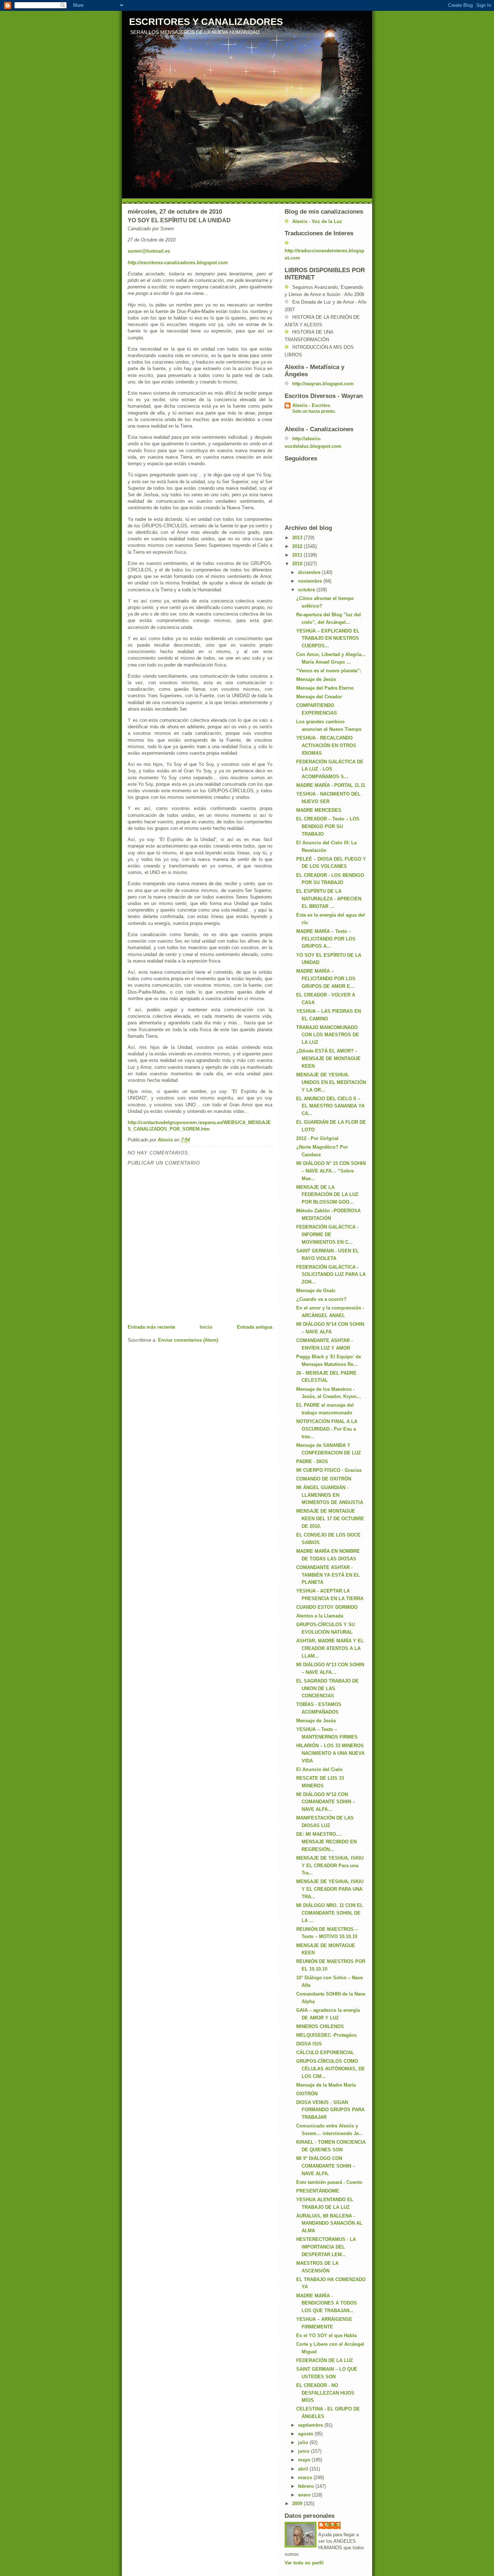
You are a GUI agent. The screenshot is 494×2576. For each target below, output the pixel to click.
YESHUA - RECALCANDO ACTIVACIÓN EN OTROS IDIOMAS (326, 745)
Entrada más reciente (151, 1327)
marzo (306, 2478)
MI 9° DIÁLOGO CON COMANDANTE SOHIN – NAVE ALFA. (326, 2166)
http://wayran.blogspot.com (323, 384)
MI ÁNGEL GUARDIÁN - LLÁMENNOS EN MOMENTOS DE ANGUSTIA (330, 1495)
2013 (298, 538)
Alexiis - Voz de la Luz (317, 221)
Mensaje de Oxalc (316, 1291)
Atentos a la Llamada (320, 1616)
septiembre (311, 2425)
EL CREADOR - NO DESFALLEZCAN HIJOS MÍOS (325, 2393)
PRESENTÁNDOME (318, 2191)
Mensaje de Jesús (316, 679)
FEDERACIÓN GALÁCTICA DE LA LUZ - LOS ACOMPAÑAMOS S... (330, 769)
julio (304, 2442)
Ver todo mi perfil (304, 2563)
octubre (307, 590)
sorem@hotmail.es (149, 251)
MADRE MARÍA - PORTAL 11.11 (331, 785)
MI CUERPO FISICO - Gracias (329, 1470)
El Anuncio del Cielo (319, 1769)
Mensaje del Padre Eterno (325, 688)
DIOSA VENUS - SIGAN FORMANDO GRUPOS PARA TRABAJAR (330, 2110)
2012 (298, 546)
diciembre (310, 572)
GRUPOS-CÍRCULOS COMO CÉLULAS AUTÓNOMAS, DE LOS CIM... (331, 2069)
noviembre (311, 581)
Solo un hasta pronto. (314, 411)
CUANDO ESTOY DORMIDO (327, 1607)
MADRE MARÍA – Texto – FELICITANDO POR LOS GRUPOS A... (326, 939)
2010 (298, 564)
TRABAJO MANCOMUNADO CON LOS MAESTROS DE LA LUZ (328, 1035)
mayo (305, 2460)
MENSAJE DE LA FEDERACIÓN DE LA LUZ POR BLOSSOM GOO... (327, 1195)
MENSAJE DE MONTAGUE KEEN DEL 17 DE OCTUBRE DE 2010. (330, 1519)
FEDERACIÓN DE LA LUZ (325, 2360)
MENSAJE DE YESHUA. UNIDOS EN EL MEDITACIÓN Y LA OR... (331, 1082)
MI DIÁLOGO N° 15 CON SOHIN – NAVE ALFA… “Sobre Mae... (331, 1171)
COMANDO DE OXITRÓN (324, 1479)
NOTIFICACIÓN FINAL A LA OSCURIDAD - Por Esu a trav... (327, 1429)
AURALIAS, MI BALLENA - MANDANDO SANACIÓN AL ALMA (329, 2223)
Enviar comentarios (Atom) (188, 1340)
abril (304, 2469)
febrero (307, 2486)
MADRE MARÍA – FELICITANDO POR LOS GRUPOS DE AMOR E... (326, 979)
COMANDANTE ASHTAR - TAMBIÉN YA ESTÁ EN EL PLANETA (328, 1575)
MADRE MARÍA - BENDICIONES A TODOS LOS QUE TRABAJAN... (327, 2303)
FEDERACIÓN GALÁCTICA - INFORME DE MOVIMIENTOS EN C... (327, 1235)
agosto (306, 2434)
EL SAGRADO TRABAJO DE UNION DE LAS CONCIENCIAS (327, 1688)
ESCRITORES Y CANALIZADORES (206, 22)
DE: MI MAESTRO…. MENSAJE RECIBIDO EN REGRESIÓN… (326, 1842)
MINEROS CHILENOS (320, 2026)
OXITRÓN (307, 2094)
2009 (298, 2504)
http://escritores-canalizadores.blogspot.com (178, 263)
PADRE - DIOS (312, 1461)
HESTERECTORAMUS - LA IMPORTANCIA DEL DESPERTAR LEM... (326, 2247)
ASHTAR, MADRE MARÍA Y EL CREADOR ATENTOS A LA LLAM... (330, 1648)
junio (305, 2451)
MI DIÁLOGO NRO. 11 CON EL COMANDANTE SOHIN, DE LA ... (330, 1913)
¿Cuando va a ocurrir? (321, 1299)
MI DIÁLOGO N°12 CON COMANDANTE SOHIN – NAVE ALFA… (326, 1802)
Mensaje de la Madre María (326, 2085)
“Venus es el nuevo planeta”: (329, 671)
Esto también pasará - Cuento (329, 2182)
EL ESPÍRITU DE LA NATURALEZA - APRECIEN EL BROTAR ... (329, 899)
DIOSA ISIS (309, 2044)
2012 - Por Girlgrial (317, 1138)
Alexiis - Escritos (311, 405)
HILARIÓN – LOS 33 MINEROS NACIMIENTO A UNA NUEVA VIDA (330, 1753)
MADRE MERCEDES (319, 810)
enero (305, 2495)
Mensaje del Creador (319, 697)
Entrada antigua (255, 1327)
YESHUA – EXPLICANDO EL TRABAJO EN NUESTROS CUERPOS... (328, 638)
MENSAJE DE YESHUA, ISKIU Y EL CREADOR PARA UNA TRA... (330, 1889)
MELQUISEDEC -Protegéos (326, 2035)
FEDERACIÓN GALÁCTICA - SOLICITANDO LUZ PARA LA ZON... (331, 1275)
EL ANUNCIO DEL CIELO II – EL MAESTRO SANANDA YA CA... (330, 1106)
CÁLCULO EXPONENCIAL (325, 2052)
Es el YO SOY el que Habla (326, 2335)
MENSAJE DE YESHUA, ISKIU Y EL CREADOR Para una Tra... (330, 1866)
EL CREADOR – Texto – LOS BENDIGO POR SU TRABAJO (328, 826)
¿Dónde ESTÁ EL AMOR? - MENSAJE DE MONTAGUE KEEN (328, 1058)
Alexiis (333, 2525)
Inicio (206, 1327)
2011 (298, 555)
